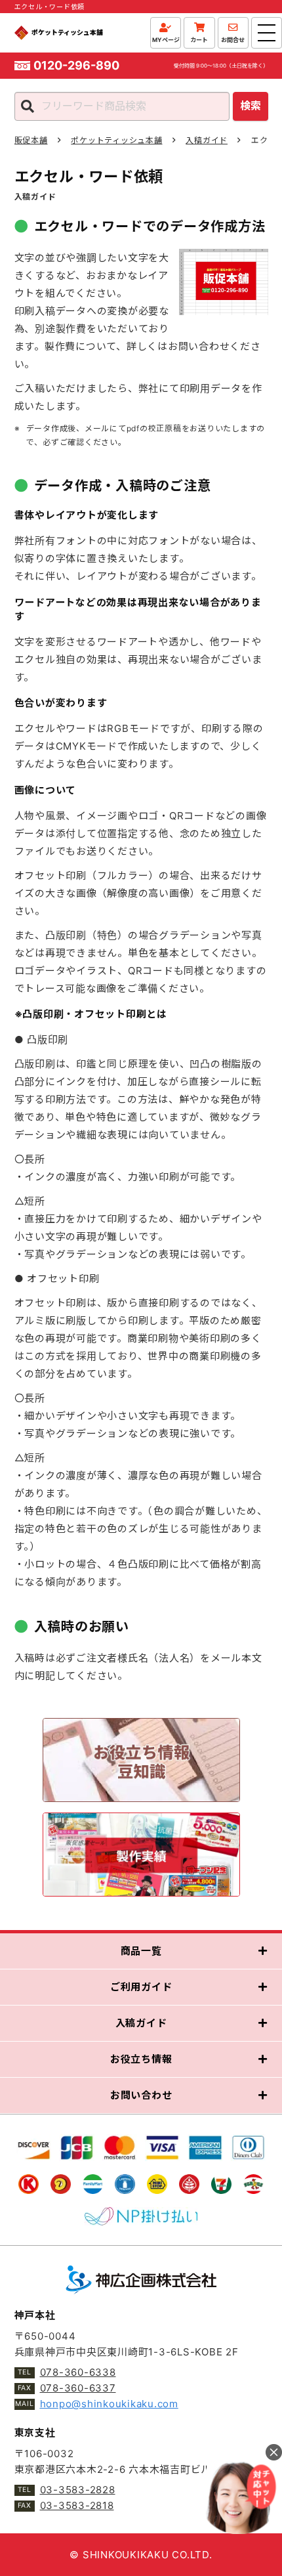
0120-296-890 (76, 66)
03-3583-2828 (78, 2490)
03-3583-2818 (77, 2505)
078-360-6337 (78, 2388)
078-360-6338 (78, 2372)
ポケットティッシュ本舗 (116, 140)
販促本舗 (31, 140)
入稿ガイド (207, 140)
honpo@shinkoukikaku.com (109, 2404)
